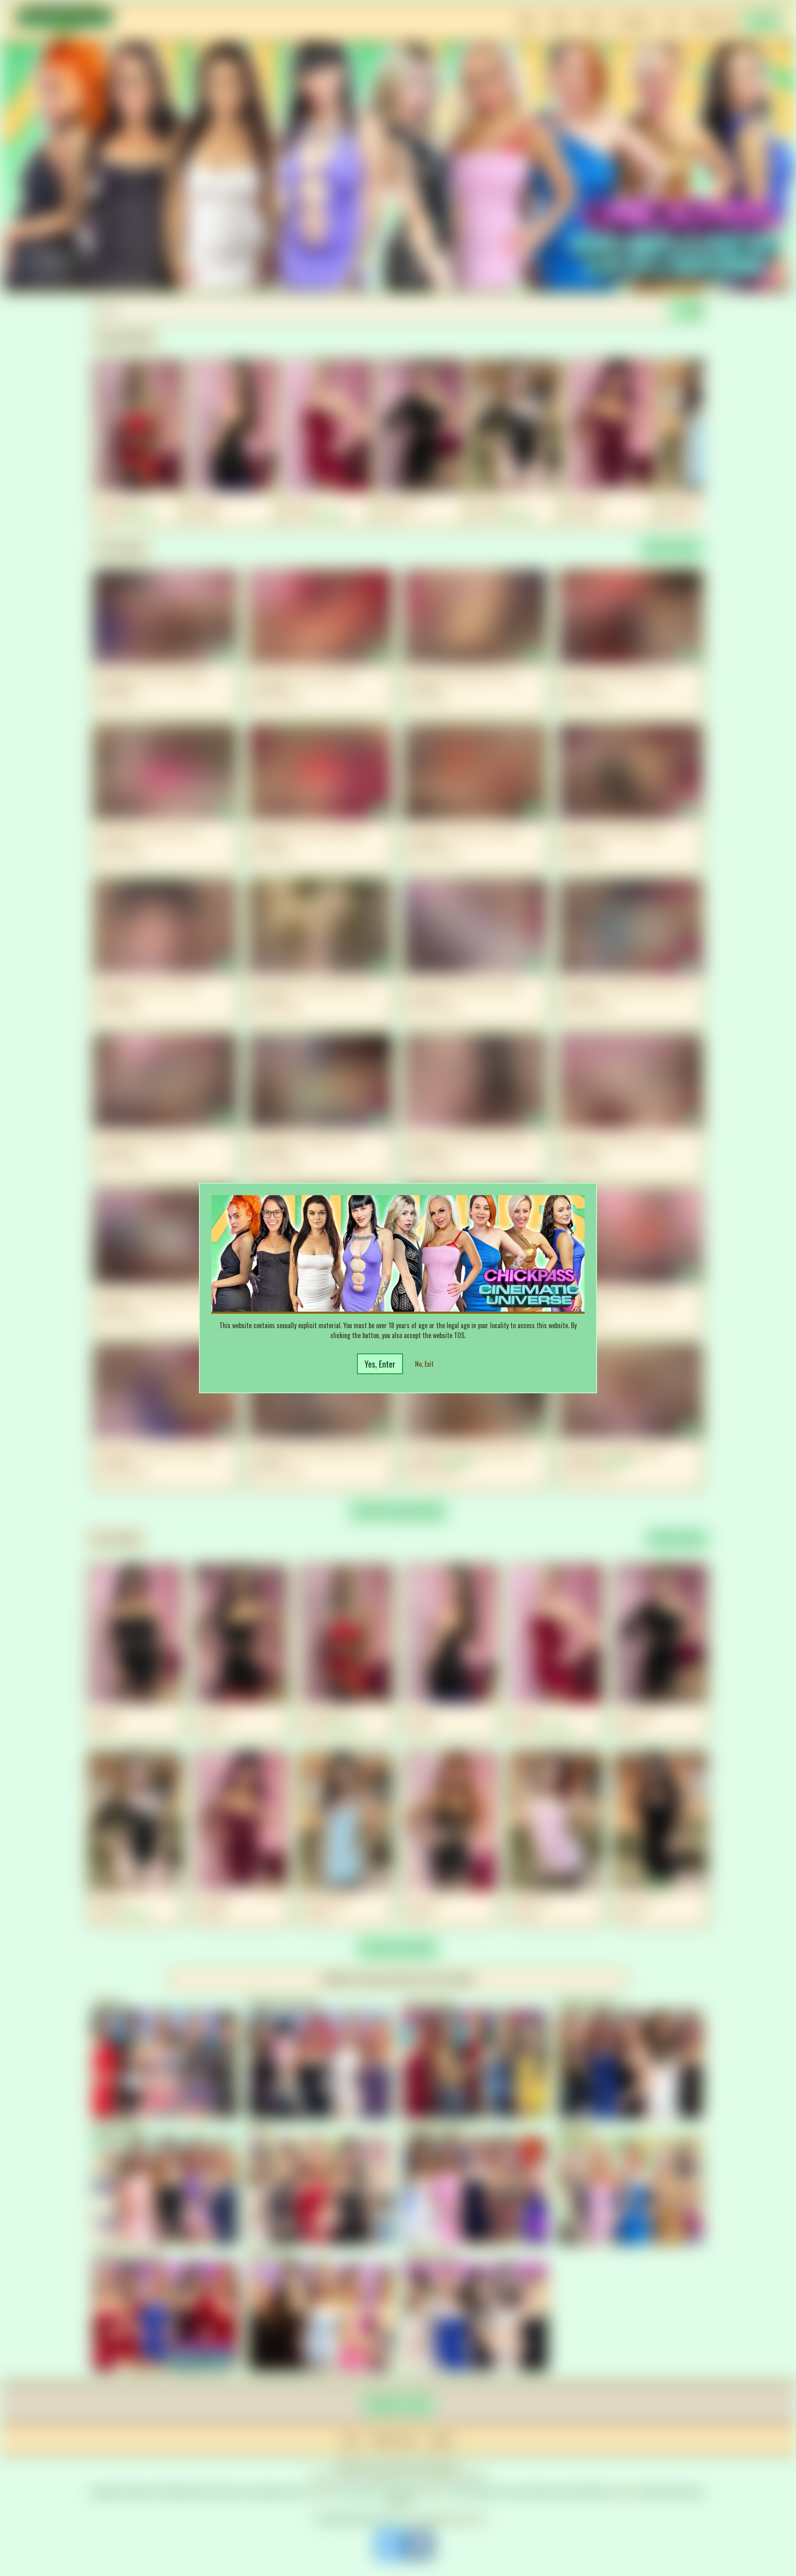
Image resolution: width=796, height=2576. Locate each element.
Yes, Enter (380, 1364)
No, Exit (424, 1364)
